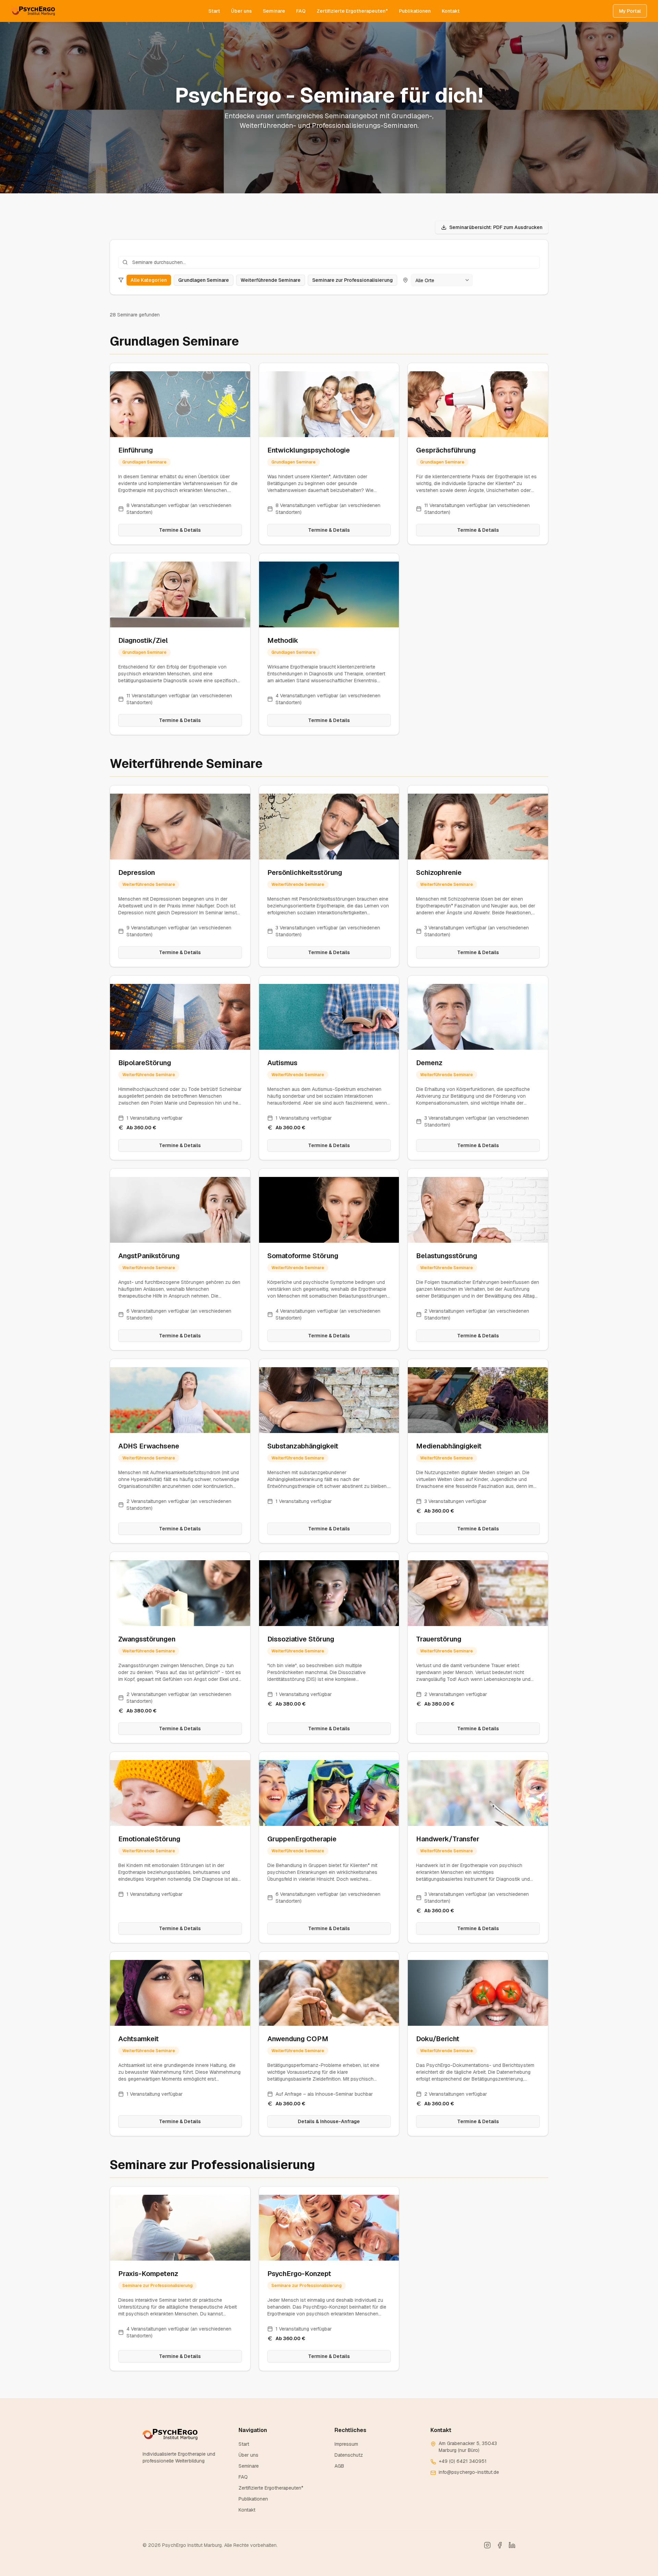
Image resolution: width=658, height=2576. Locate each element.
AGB (339, 2466)
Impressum (346, 2444)
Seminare (274, 11)
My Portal (630, 11)
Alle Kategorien (149, 280)
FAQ (301, 11)
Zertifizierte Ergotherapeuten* (352, 11)
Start (214, 11)
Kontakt (451, 11)
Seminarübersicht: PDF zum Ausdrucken (496, 227)
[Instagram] (487, 2545)
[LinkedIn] (512, 2545)
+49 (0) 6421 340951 (463, 2461)
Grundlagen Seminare (204, 280)
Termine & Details (180, 530)
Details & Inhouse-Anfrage (329, 2121)
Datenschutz (349, 2455)
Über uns (241, 11)
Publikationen (415, 11)
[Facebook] (500, 2545)
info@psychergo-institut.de (469, 2472)
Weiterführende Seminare (271, 280)
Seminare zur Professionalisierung (352, 280)
